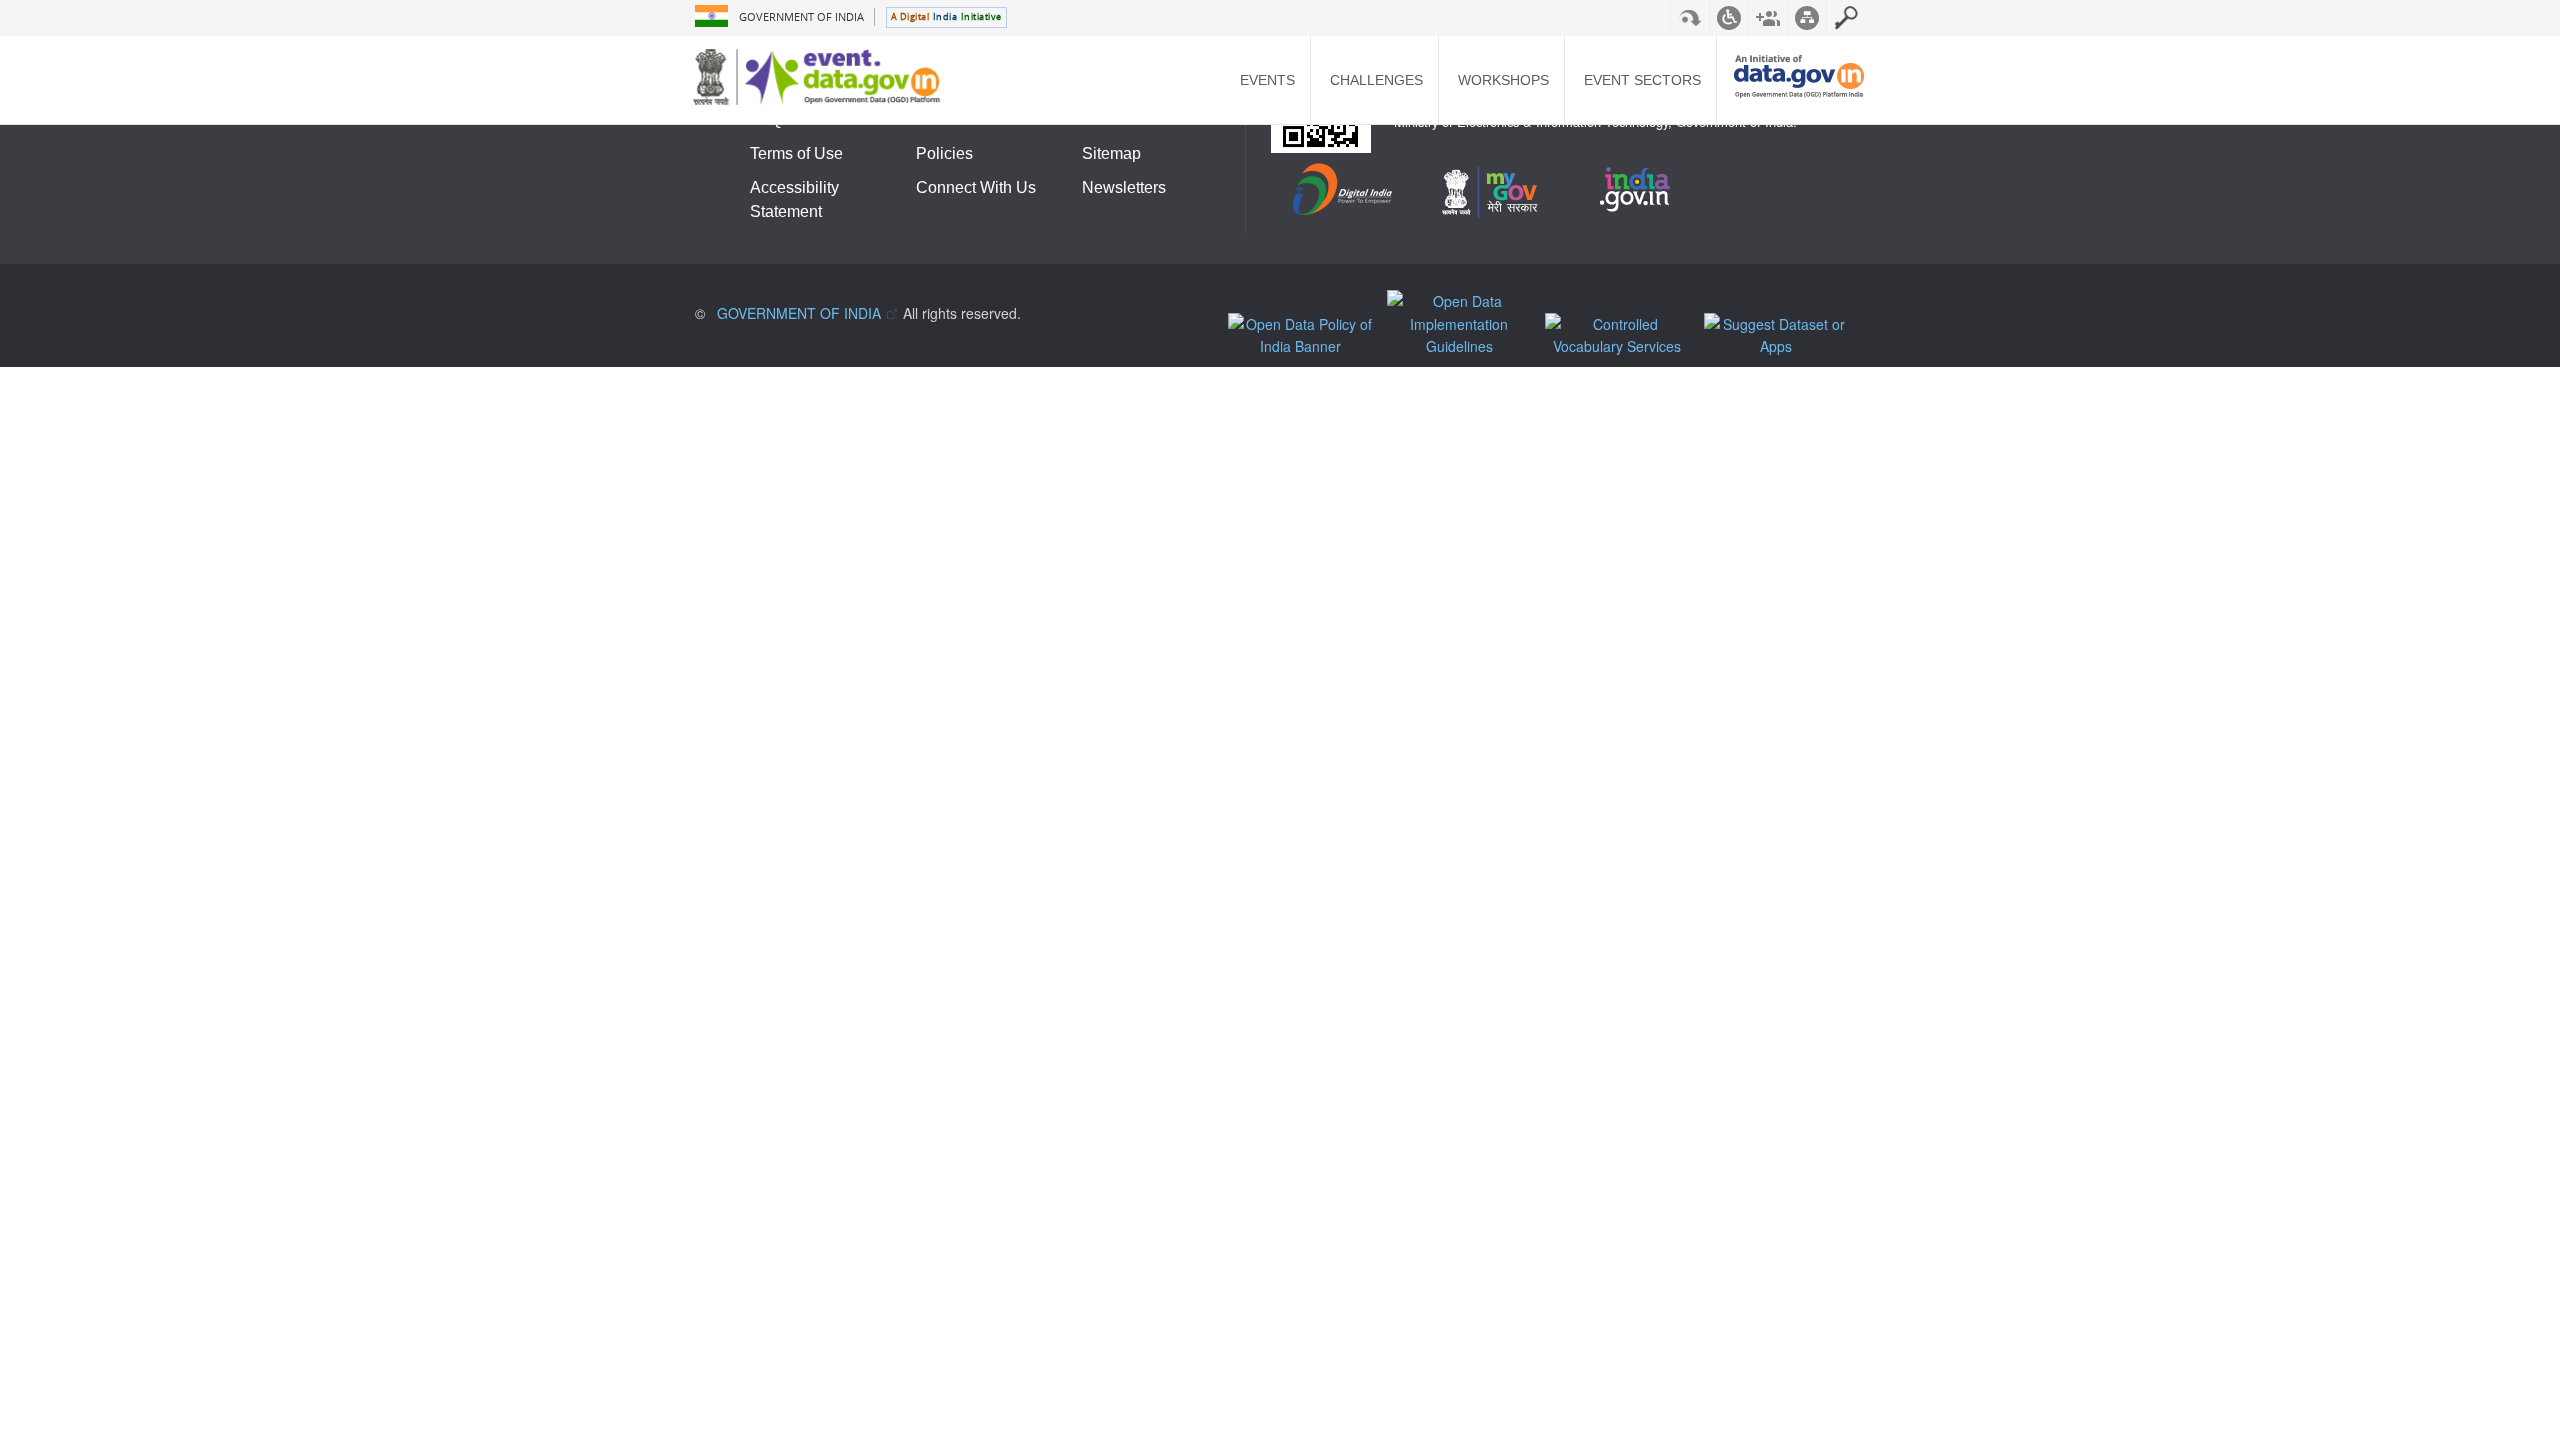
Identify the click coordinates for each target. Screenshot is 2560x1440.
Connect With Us (976, 187)
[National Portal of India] (1641, 194)
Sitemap (1111, 153)
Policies (944, 153)
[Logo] (822, 77)
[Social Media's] (1768, 18)
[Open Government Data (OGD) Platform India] (1799, 92)
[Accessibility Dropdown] (1729, 18)
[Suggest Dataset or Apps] (1781, 335)
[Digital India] (1344, 194)
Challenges (1376, 80)
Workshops (1503, 80)
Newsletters (1124, 187)
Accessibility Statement (794, 199)
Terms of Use (796, 153)
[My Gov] (1492, 194)
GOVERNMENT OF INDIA (801, 17)
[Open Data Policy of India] (1305, 335)
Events (1267, 80)
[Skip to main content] (1690, 18)
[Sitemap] (1807, 18)
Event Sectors (1642, 80)
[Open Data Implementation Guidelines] (1464, 323)
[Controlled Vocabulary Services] (1622, 335)
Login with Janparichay (1846, 18)
